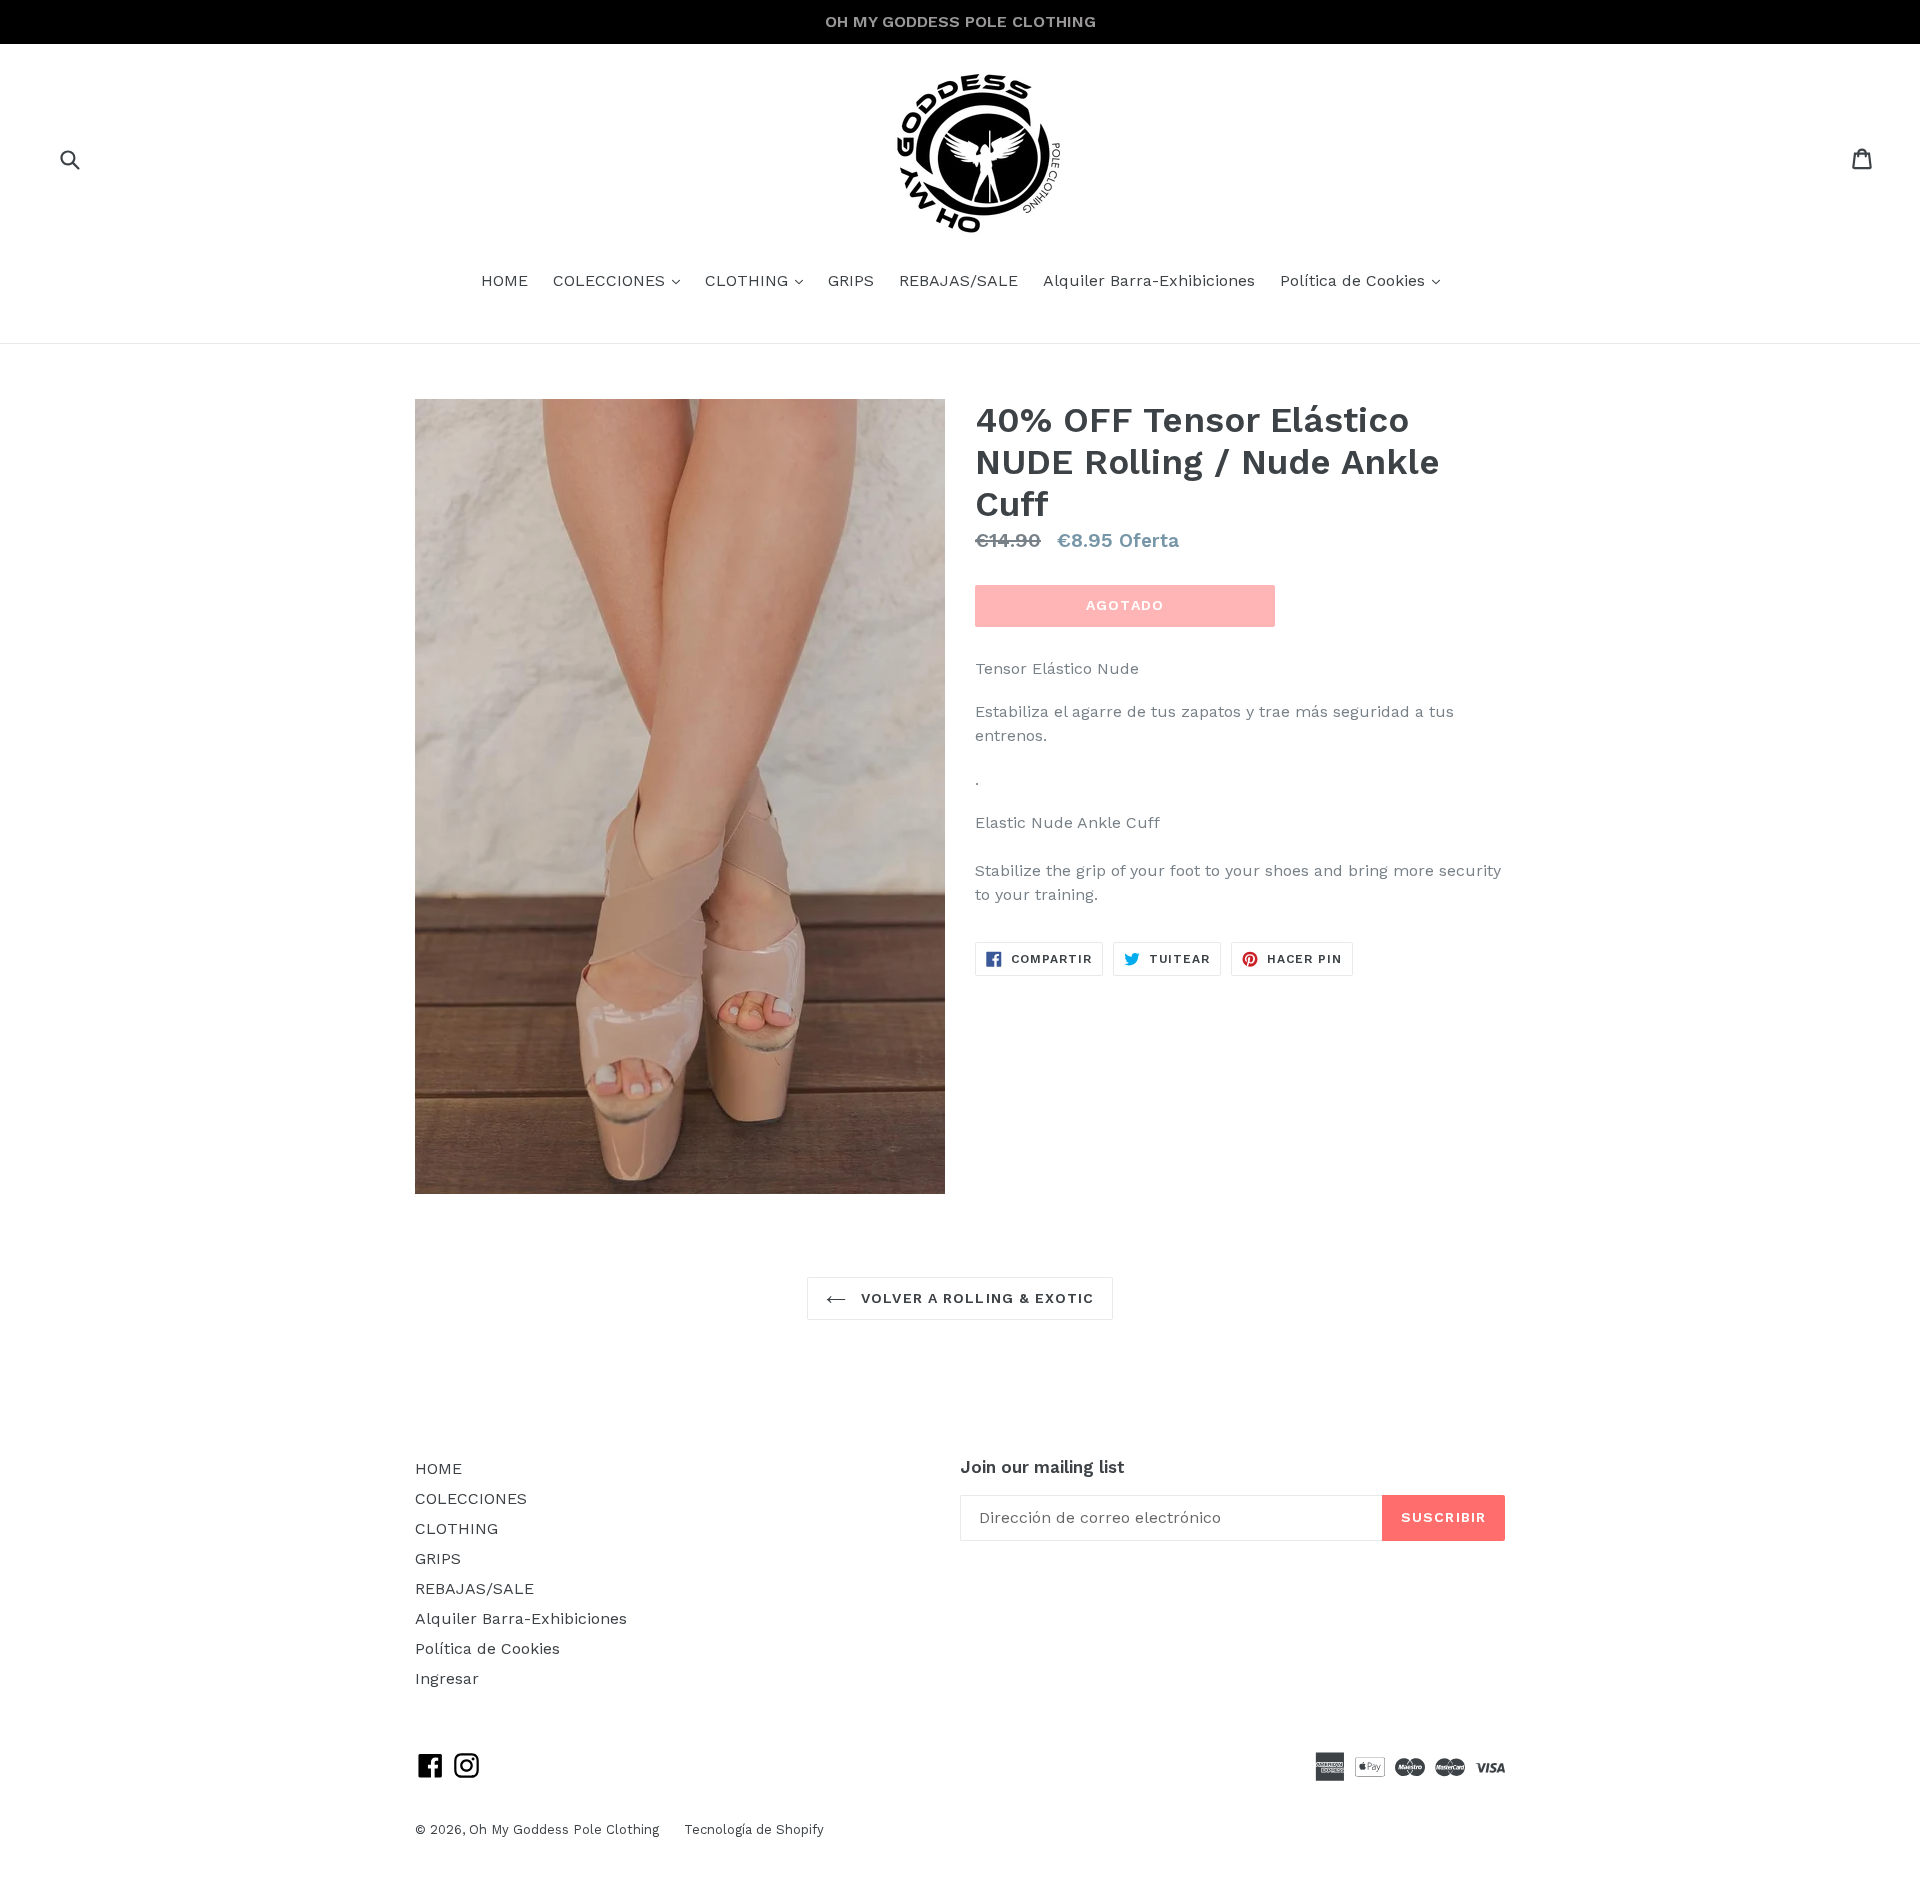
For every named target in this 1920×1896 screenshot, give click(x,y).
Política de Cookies (1365, 280)
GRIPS (851, 280)
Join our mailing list (1042, 1467)
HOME (504, 280)
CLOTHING (759, 280)
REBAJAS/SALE (958, 280)
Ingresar (447, 1678)
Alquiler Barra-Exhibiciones (1149, 280)
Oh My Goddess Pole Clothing (564, 1829)
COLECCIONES (621, 280)
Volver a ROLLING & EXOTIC (975, 1298)
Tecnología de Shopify (754, 1829)
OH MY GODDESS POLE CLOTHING (960, 21)
